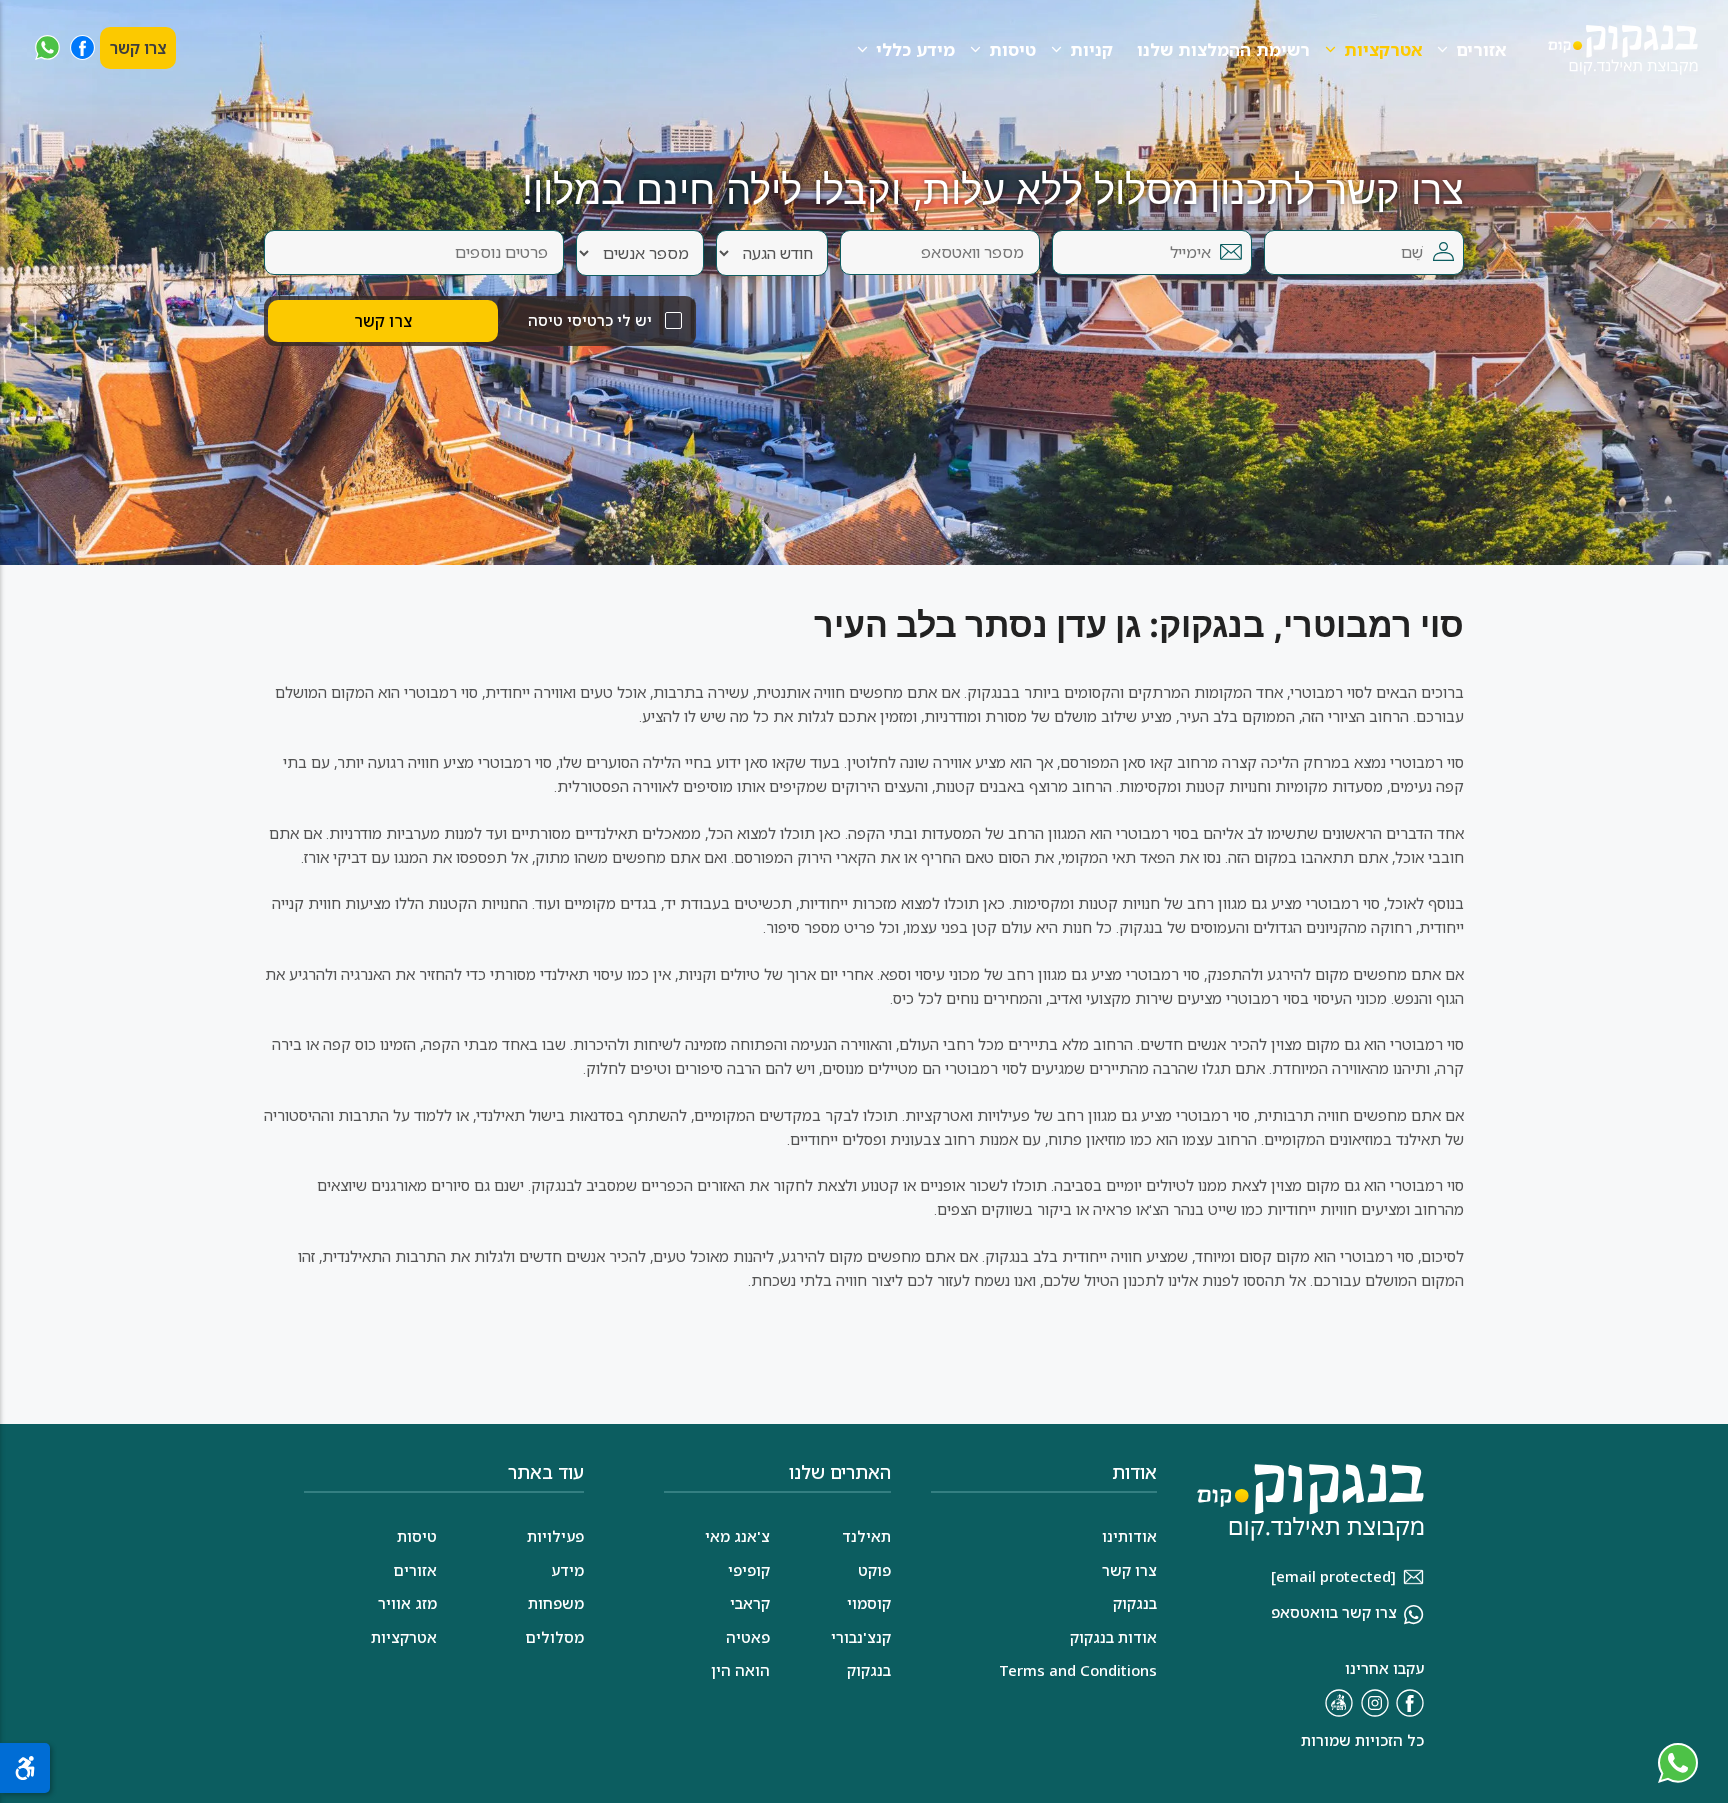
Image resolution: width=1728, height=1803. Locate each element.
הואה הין (740, 1670)
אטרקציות (1383, 49)
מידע (567, 1570)
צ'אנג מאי (737, 1536)
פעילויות (555, 1536)
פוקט (874, 1570)
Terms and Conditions (1078, 1670)
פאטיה (748, 1637)
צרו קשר (138, 48)
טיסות (1012, 49)
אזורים (1481, 49)
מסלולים (554, 1637)
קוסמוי (869, 1603)
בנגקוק (869, 1670)
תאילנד (866, 1536)
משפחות (556, 1603)
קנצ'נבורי (861, 1637)
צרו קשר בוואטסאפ (1334, 1612)
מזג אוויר (407, 1603)
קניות (1091, 49)
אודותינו (1129, 1536)
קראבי (750, 1603)
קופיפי (749, 1570)
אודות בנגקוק (1113, 1637)
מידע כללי (915, 49)
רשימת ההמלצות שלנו (1223, 49)
